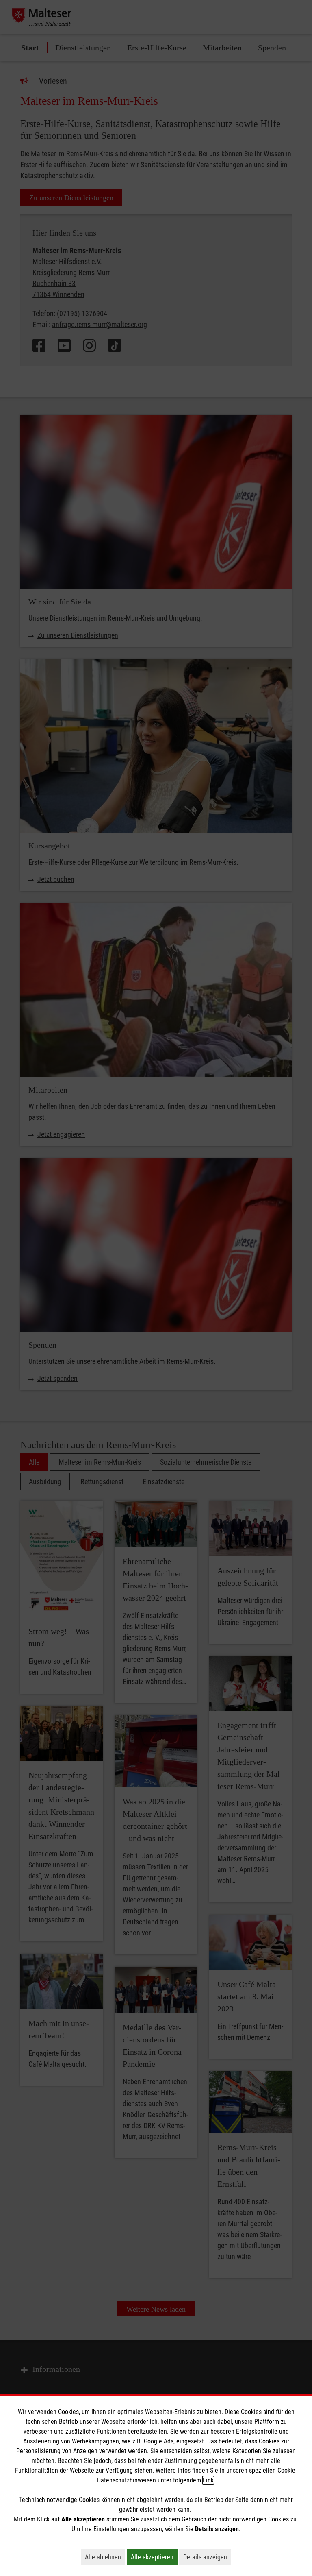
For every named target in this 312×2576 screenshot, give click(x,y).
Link (208, 2480)
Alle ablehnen (105, 2557)
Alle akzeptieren (154, 2557)
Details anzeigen (207, 2557)
